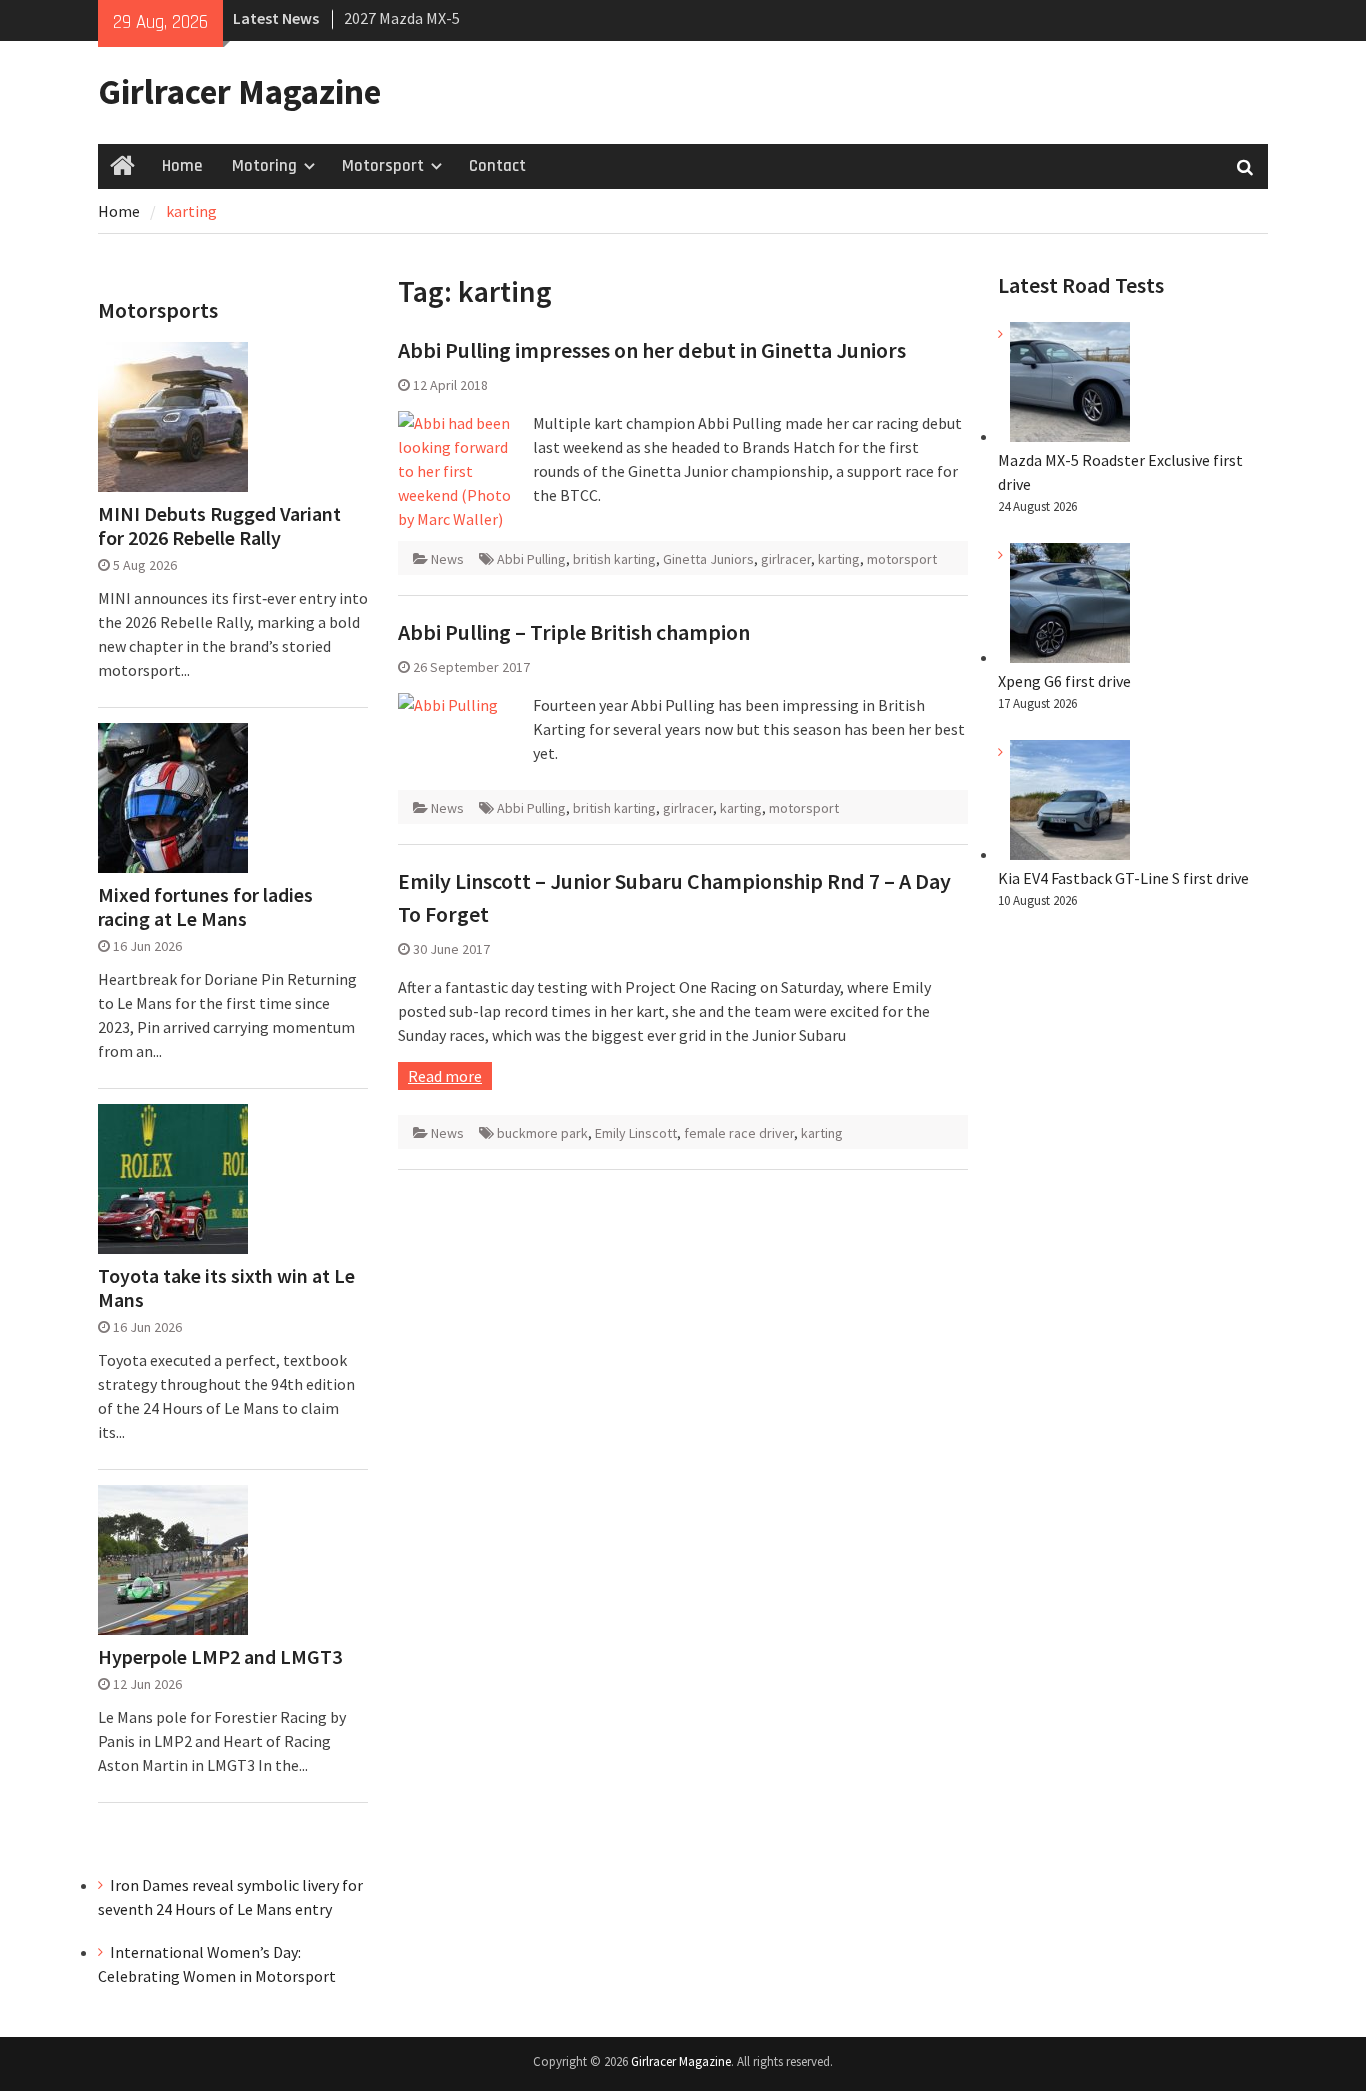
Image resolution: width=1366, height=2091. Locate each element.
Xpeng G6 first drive (1064, 681)
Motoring (264, 166)
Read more (445, 1076)
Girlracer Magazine (239, 92)
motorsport (902, 559)
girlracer (786, 559)
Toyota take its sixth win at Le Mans (226, 1288)
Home (182, 166)
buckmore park (542, 1133)
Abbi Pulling (531, 559)
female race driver (739, 1133)
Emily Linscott (636, 1133)
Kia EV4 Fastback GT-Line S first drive (1123, 878)
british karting (614, 559)
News (447, 559)
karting (839, 559)
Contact (497, 166)
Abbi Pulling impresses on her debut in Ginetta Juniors (652, 350)
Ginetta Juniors (708, 559)
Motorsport (383, 166)
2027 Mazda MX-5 (402, 18)
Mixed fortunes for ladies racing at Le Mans (205, 907)
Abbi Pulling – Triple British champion (574, 632)
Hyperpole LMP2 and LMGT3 (220, 1657)
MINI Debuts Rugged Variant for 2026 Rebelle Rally (219, 526)
